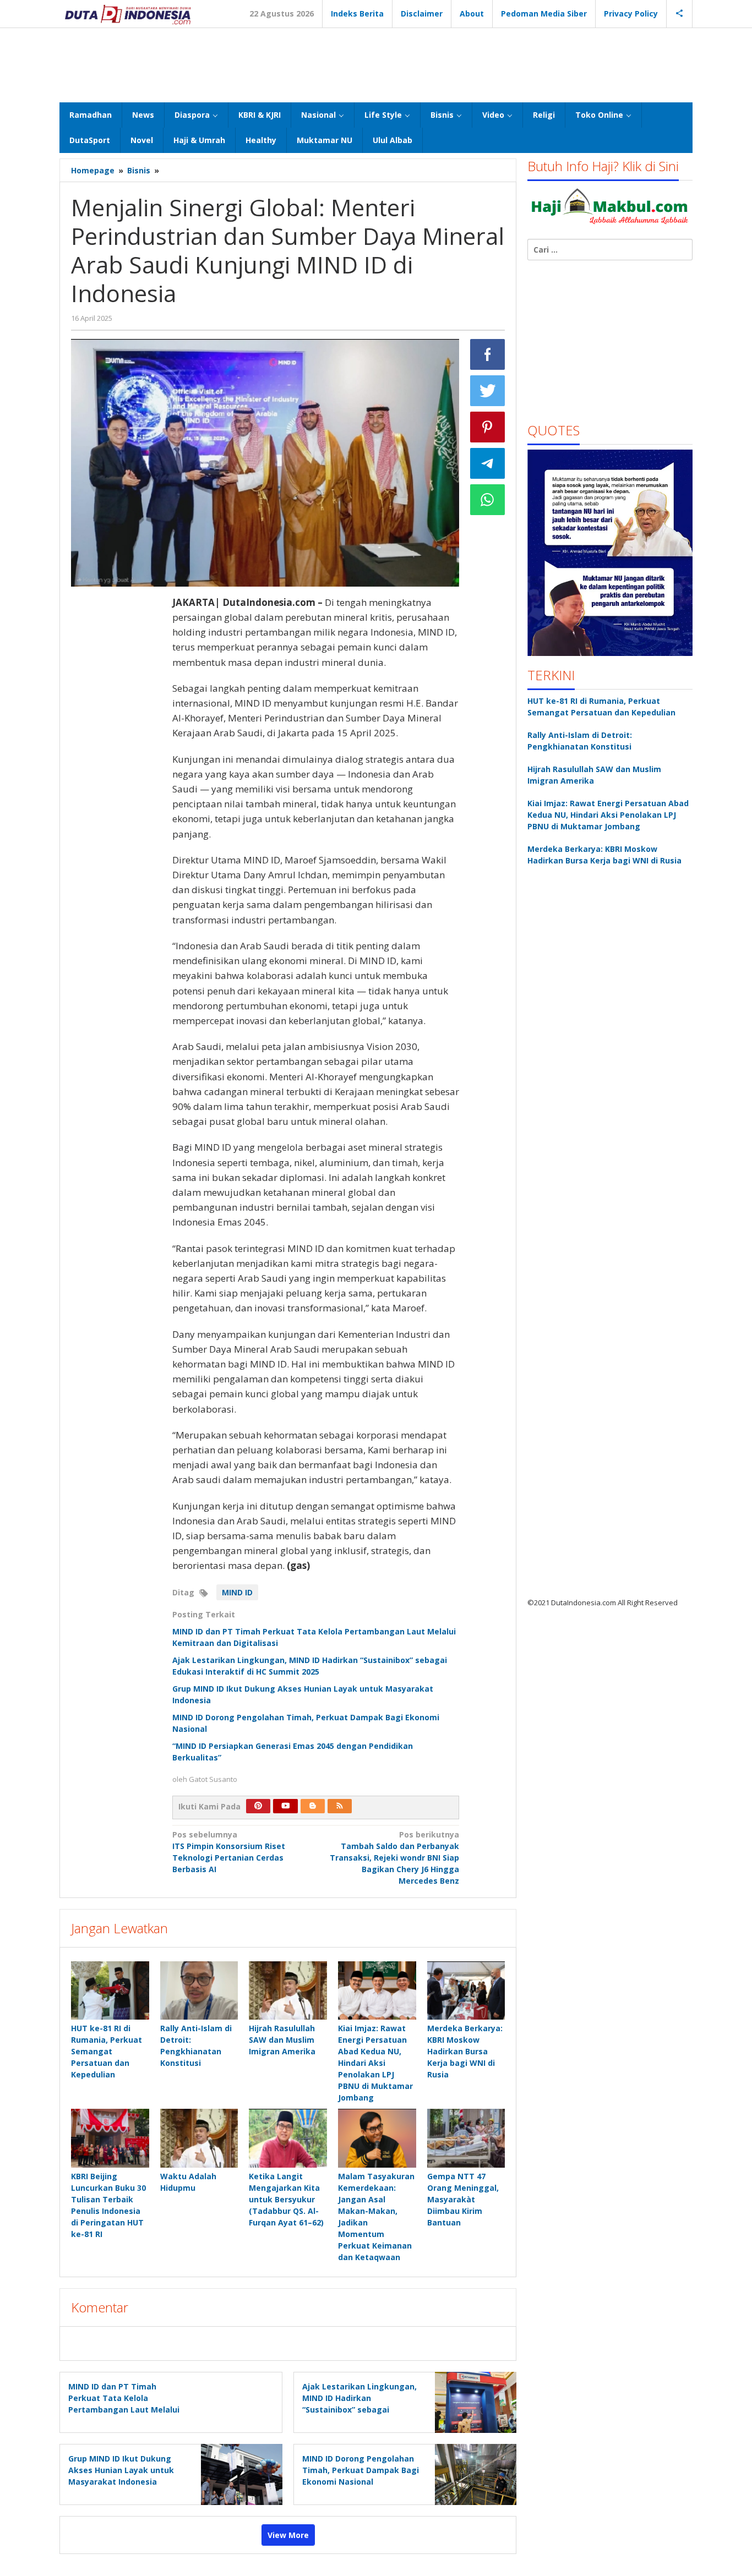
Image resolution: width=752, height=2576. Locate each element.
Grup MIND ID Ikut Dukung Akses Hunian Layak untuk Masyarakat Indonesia (121, 2470)
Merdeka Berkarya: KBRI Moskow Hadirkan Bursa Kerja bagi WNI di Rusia (465, 2051)
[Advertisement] (376, 64)
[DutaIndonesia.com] (128, 13)
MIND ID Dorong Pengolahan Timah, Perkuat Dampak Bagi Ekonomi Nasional (361, 2470)
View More (288, 2535)
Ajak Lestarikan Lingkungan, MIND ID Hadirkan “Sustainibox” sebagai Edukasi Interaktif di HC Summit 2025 (359, 2410)
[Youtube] (286, 1806)
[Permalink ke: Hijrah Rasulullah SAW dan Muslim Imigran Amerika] (288, 1990)
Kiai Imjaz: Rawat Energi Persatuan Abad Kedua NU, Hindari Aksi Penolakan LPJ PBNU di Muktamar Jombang (375, 2063)
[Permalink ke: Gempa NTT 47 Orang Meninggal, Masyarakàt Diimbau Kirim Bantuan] (466, 2138)
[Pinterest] (258, 1806)
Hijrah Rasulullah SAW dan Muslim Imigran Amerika (282, 2040)
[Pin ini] (488, 427)
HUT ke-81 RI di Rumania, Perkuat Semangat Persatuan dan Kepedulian (107, 2051)
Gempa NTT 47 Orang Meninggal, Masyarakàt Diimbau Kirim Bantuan (463, 2199)
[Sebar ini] (488, 354)
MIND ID (237, 1592)
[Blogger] (313, 1806)
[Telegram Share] (488, 463)
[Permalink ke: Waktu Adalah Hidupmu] (199, 2138)
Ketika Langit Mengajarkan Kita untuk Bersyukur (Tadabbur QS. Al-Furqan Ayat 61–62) (286, 2199)
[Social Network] (680, 14)
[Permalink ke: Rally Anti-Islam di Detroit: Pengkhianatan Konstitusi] (199, 1990)
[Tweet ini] (488, 391)
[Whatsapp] (488, 500)
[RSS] (340, 1806)
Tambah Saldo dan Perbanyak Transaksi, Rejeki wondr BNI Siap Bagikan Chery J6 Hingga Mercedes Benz (394, 1858)
